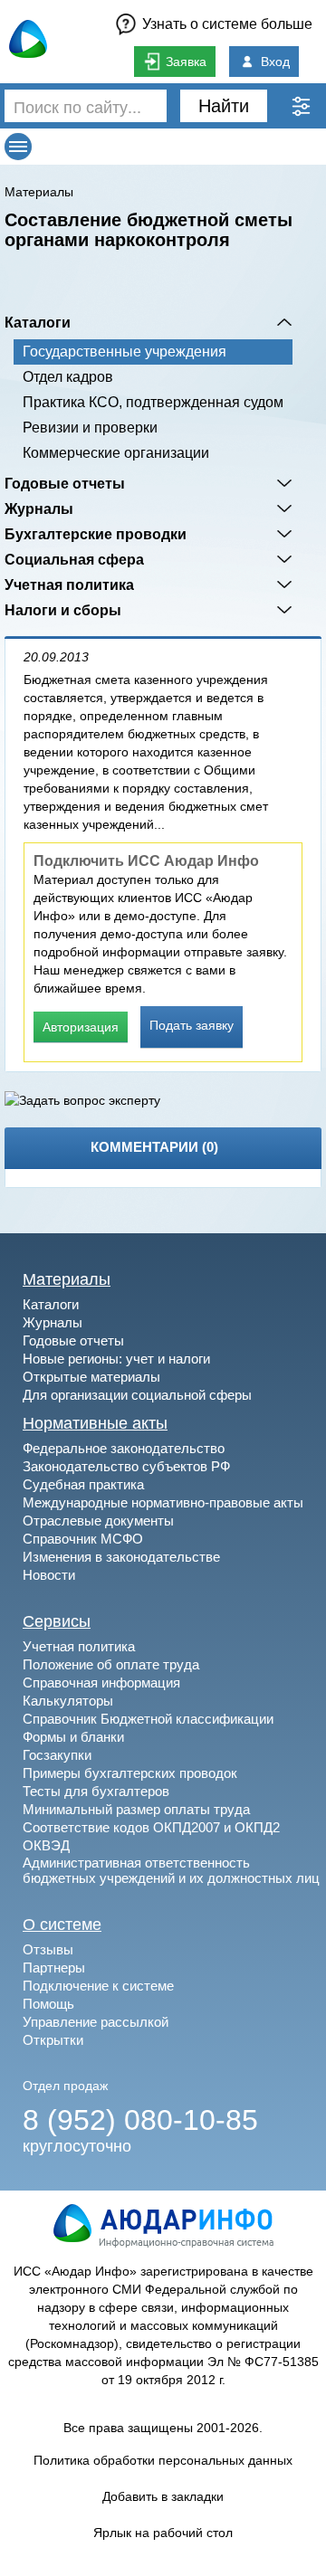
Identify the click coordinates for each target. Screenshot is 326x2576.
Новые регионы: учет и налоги (116, 1359)
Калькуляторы (68, 1701)
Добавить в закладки (163, 2496)
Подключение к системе (98, 1986)
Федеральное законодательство (124, 1448)
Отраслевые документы (98, 1521)
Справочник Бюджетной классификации (148, 1719)
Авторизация (81, 1027)
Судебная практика (83, 1484)
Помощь (48, 2004)
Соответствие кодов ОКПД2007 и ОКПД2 (151, 1827)
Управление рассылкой (96, 2022)
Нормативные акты (95, 1423)
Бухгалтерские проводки (96, 534)
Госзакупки (57, 1755)
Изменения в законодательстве (121, 1557)
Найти (224, 106)
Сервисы (57, 1621)
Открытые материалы (91, 1377)
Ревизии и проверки (90, 428)
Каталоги (38, 322)
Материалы (39, 192)
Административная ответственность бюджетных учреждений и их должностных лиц (171, 1870)
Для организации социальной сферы (137, 1395)
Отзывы (48, 1949)
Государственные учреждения (125, 352)
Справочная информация (101, 1682)
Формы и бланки (73, 1737)
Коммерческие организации (116, 453)
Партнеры (54, 1968)
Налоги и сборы (63, 610)
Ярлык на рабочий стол (163, 2533)
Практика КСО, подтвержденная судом (153, 402)
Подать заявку (192, 1025)
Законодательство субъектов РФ (126, 1466)
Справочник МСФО (83, 1539)
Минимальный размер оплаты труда (136, 1809)
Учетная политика (69, 585)
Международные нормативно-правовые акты (163, 1502)
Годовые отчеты (65, 483)
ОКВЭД (46, 1845)
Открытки (53, 2040)
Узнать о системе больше (227, 24)
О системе (62, 1925)
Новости (49, 1575)
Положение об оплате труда (111, 1664)
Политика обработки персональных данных (163, 2460)
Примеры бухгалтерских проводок (130, 1773)
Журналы (39, 509)
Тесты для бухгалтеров (96, 1791)
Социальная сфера (74, 559)
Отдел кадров (68, 377)
